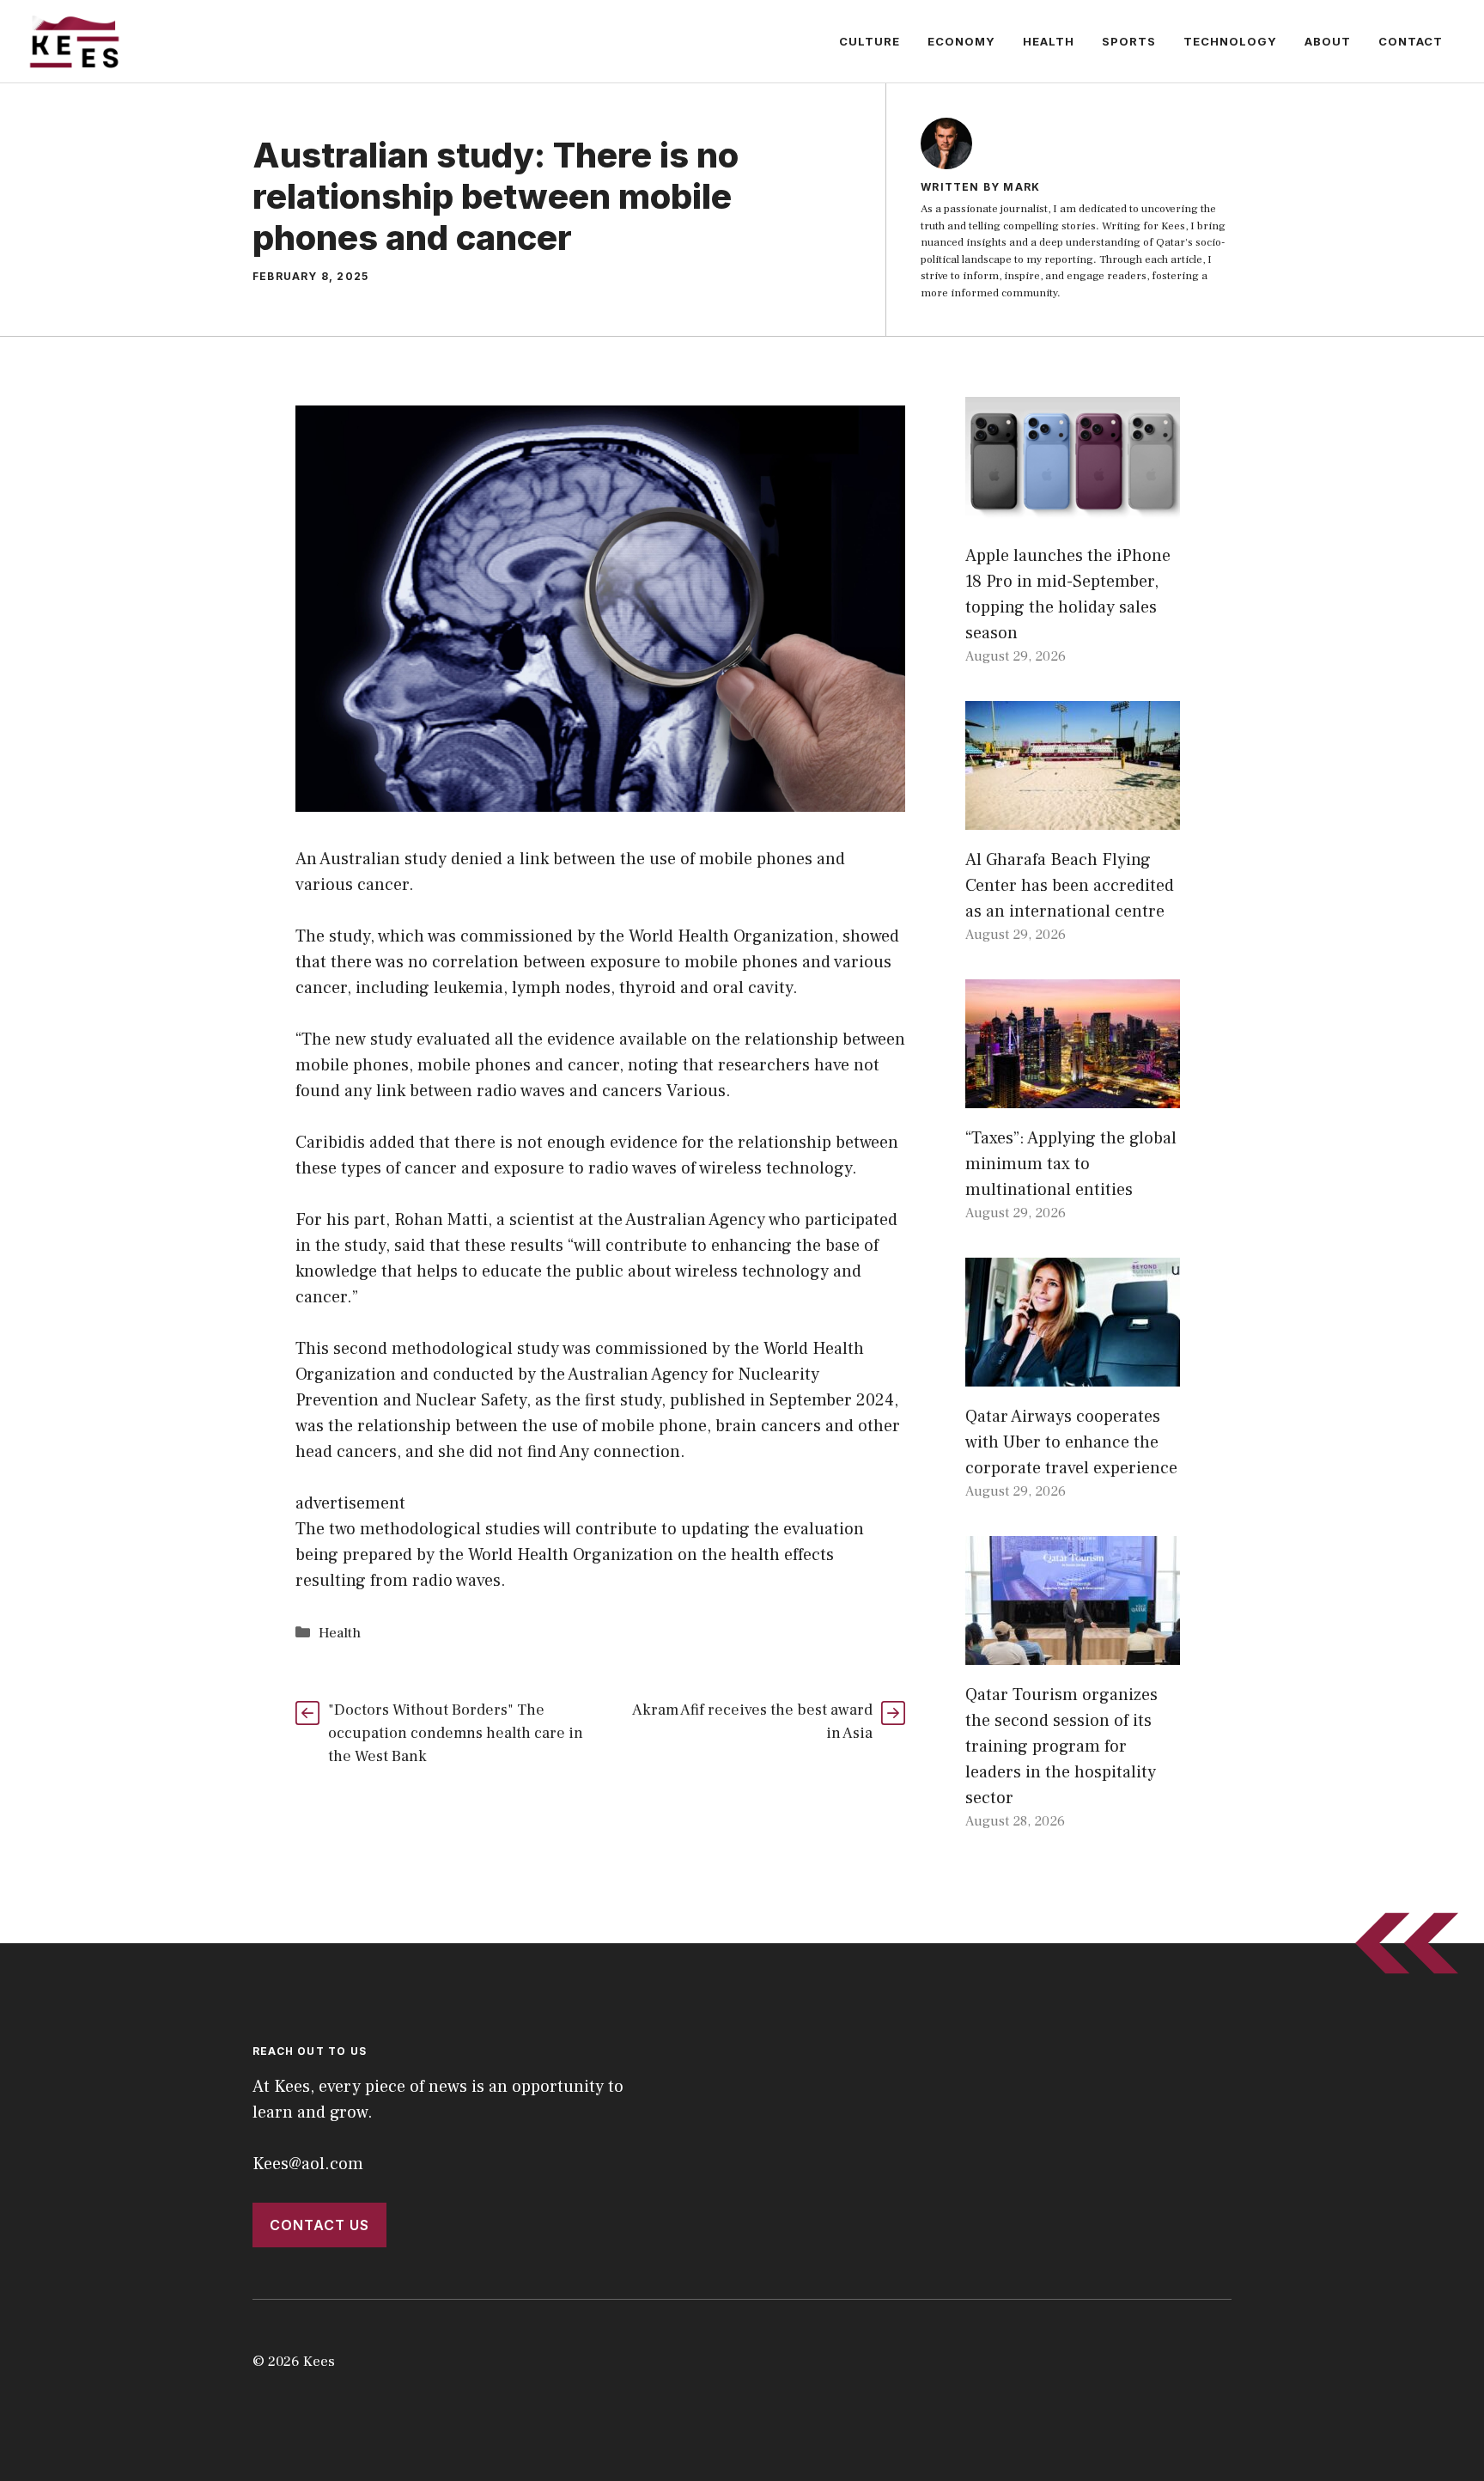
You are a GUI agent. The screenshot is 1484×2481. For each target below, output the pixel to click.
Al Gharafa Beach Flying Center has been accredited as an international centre (1070, 886)
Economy (961, 41)
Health (1049, 41)
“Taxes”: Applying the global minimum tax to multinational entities (1071, 1164)
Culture (870, 41)
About (1328, 41)
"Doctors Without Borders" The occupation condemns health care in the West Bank (456, 1733)
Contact (1411, 41)
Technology (1230, 41)
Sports (1129, 41)
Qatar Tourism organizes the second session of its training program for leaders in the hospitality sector (1061, 1746)
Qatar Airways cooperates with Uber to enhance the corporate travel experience (1071, 1442)
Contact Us (319, 2225)
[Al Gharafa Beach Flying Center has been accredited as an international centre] (1073, 817)
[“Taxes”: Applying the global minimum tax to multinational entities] (1073, 1095)
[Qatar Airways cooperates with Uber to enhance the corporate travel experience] (1073, 1374)
